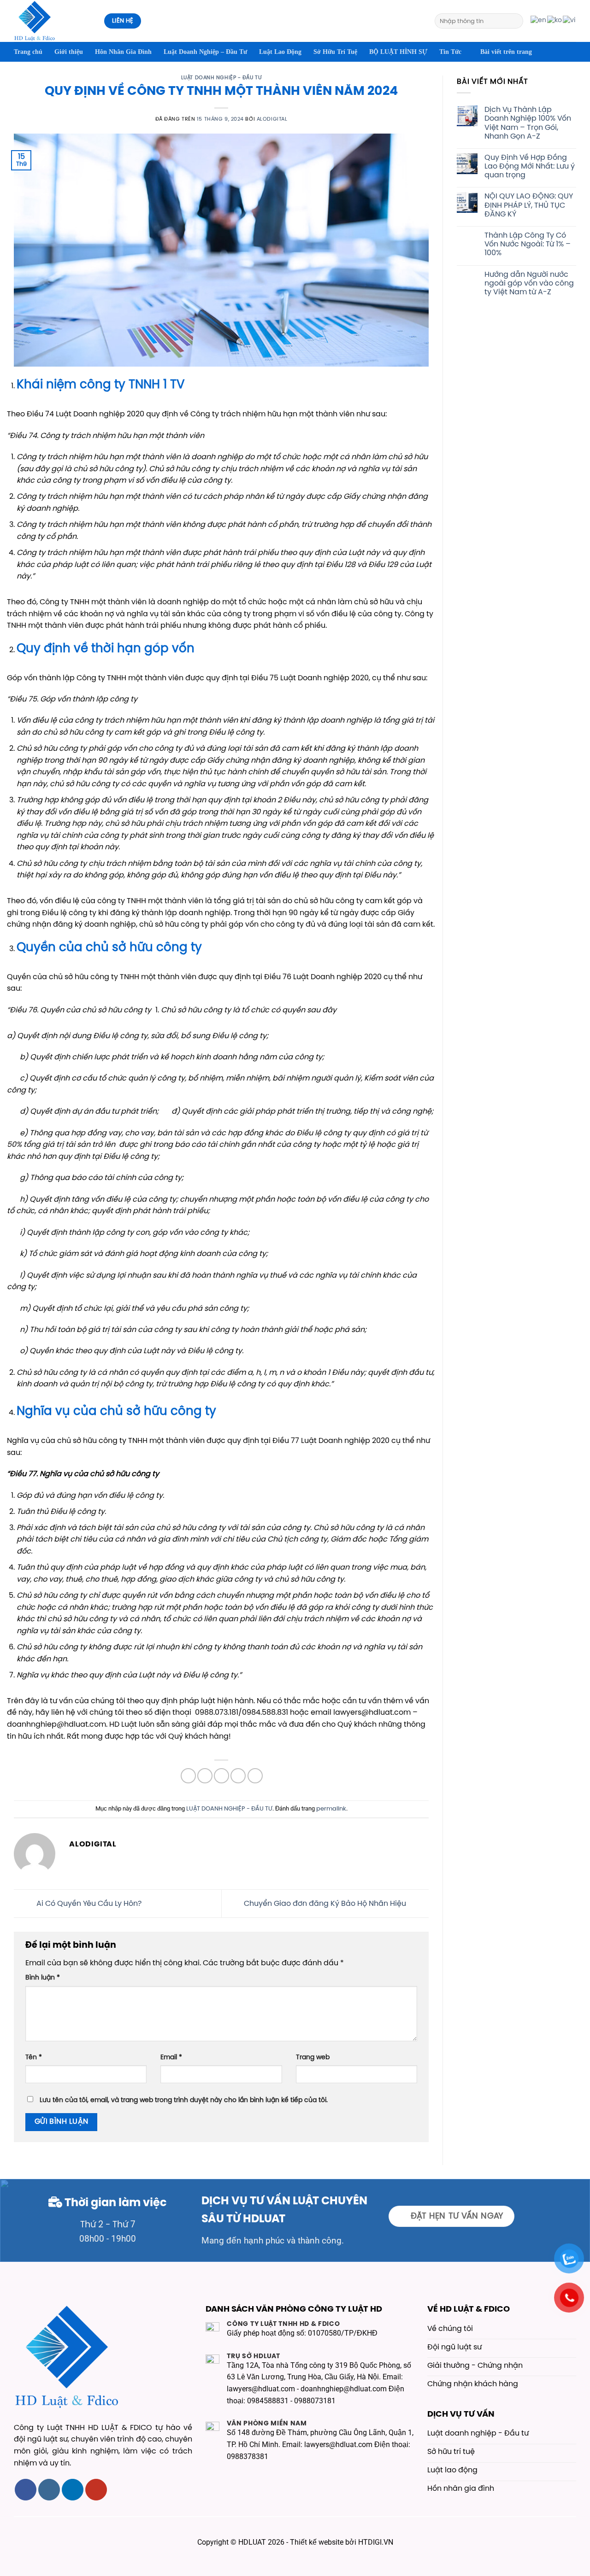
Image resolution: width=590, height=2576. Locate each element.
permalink (331, 1809)
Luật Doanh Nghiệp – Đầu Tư (205, 52)
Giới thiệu (69, 52)
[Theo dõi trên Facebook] (26, 2490)
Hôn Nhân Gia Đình (123, 52)
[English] (539, 21)
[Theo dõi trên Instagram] (49, 2490)
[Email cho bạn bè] (221, 1776)
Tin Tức (450, 52)
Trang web (313, 2057)
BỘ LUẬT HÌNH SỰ (398, 52)
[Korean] (555, 21)
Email (171, 2057)
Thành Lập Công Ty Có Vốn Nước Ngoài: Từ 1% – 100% (528, 244)
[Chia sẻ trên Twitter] (205, 1776)
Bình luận (43, 1978)
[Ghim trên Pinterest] (238, 1776)
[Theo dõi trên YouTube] (96, 2490)
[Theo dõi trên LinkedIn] (73, 2490)
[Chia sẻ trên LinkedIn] (255, 1776)
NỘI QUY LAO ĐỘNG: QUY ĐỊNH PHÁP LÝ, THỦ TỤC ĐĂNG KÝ (529, 205)
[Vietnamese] (569, 21)
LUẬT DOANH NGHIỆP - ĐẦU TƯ (221, 78)
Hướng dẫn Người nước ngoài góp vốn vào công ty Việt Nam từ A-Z (529, 283)
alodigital (272, 119)
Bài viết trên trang (506, 52)
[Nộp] (515, 21)
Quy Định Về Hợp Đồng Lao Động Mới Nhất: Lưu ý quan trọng (530, 166)
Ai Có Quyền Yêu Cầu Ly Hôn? (88, 1903)
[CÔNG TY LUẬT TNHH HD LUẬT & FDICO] (52, 21)
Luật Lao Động (280, 52)
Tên (34, 2057)
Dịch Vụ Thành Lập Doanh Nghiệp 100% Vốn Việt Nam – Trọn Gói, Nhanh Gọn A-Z (528, 123)
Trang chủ (28, 52)
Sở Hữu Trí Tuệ (335, 52)
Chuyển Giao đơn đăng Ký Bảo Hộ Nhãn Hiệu (326, 1903)
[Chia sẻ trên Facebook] (188, 1776)
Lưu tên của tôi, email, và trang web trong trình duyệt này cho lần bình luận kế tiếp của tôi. (184, 2100)
